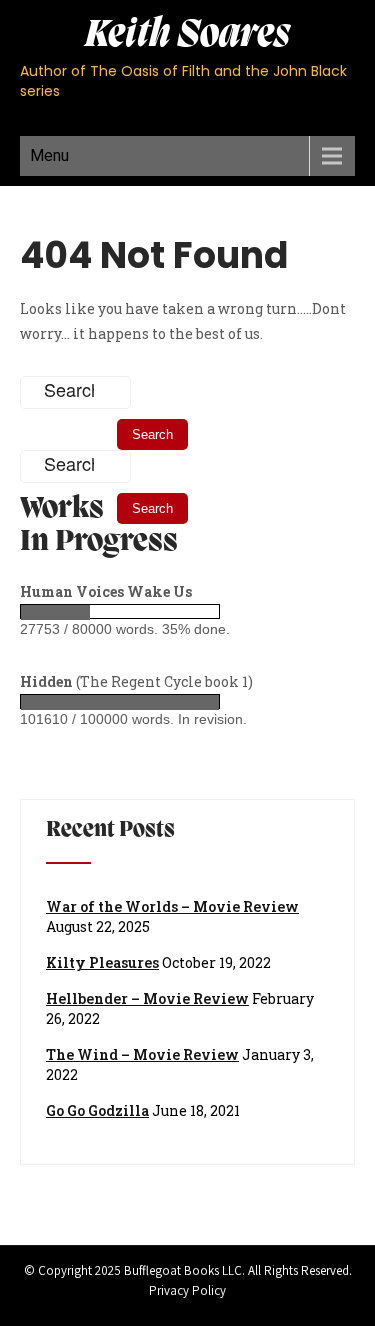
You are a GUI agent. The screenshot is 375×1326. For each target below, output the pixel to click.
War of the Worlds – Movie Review (172, 906)
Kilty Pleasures (102, 962)
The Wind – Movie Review (142, 1054)
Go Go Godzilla (97, 1110)
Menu (49, 155)
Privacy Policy (187, 1290)
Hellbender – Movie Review (147, 998)
